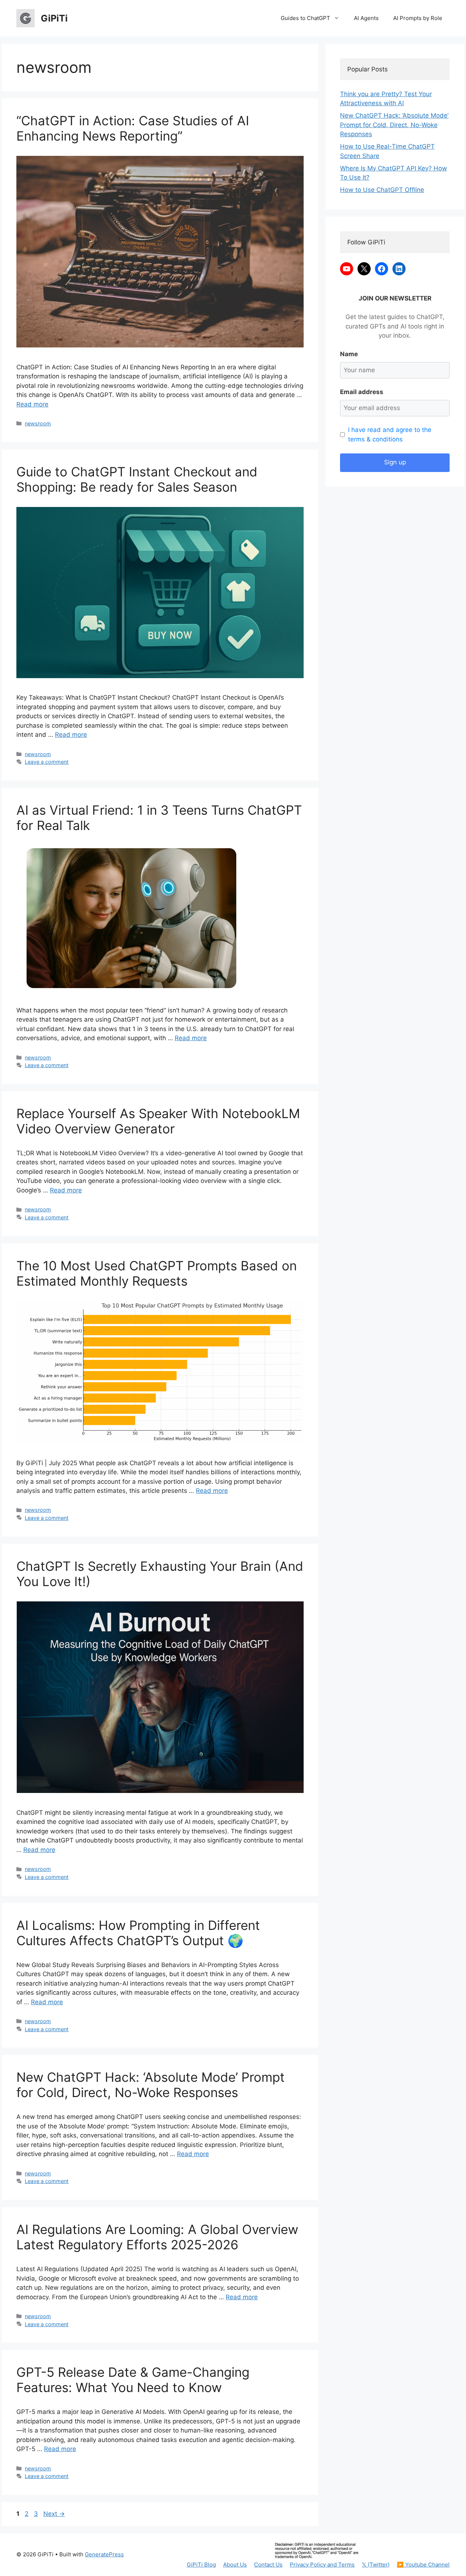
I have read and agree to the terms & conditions (390, 434)
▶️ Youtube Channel (423, 2565)
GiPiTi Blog (201, 2565)
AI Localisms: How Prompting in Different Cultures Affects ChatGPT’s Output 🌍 (138, 1933)
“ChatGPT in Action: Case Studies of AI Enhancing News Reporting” (133, 128)
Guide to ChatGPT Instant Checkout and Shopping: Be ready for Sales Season (137, 479)
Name (349, 354)
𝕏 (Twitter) (376, 2565)
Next (54, 2514)
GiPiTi (54, 18)
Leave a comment (47, 762)
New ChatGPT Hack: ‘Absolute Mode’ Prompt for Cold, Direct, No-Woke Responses (151, 2085)
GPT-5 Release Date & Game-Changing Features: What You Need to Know (133, 2380)
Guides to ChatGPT (305, 18)
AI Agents (366, 18)
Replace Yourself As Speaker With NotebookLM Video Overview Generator (158, 1121)
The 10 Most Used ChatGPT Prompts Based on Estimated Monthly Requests (157, 1273)
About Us (235, 2565)
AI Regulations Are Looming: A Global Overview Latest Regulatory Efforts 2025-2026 (157, 2237)
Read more (32, 404)
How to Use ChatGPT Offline (382, 190)
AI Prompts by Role (418, 18)
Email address (362, 392)
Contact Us (268, 2565)
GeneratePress (104, 2554)
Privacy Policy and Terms (322, 2565)
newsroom (38, 423)
